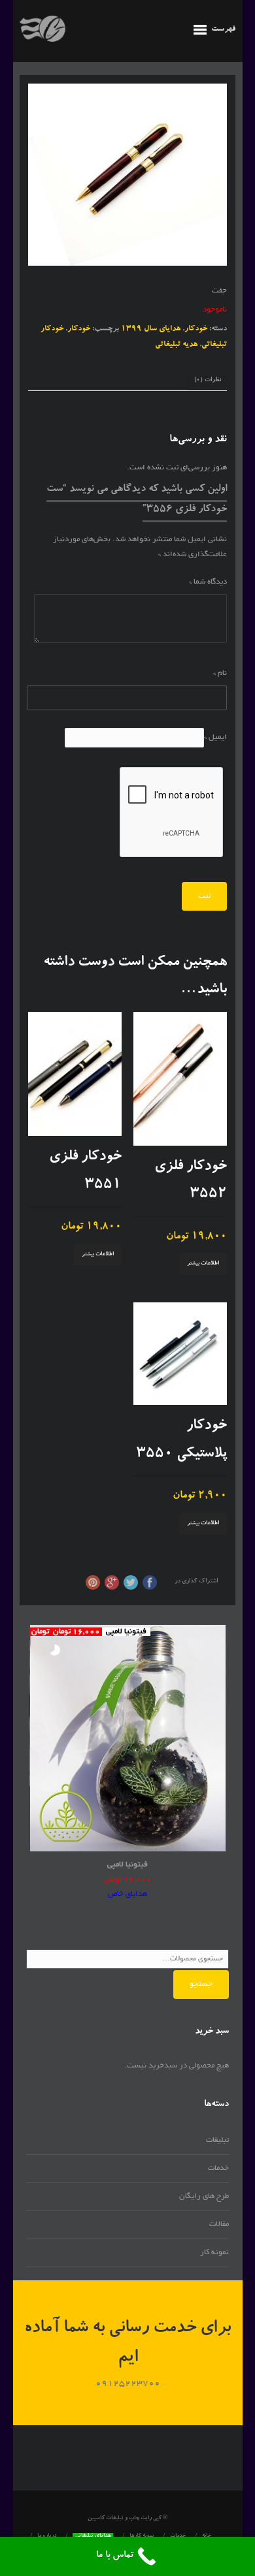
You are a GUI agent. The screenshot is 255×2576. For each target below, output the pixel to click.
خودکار (196, 329)
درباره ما (47, 2536)
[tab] (208, 381)
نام (220, 673)
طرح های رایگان (204, 2196)
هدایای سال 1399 (151, 329)
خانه (207, 2536)
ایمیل (215, 737)
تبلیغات (217, 2140)
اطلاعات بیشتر (203, 1264)
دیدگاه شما (208, 582)
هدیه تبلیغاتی (176, 345)
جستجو (201, 1984)
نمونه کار (214, 2253)
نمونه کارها (142, 2536)
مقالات (219, 2224)
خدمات (218, 2168)
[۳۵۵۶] (127, 175)
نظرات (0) (208, 380)
